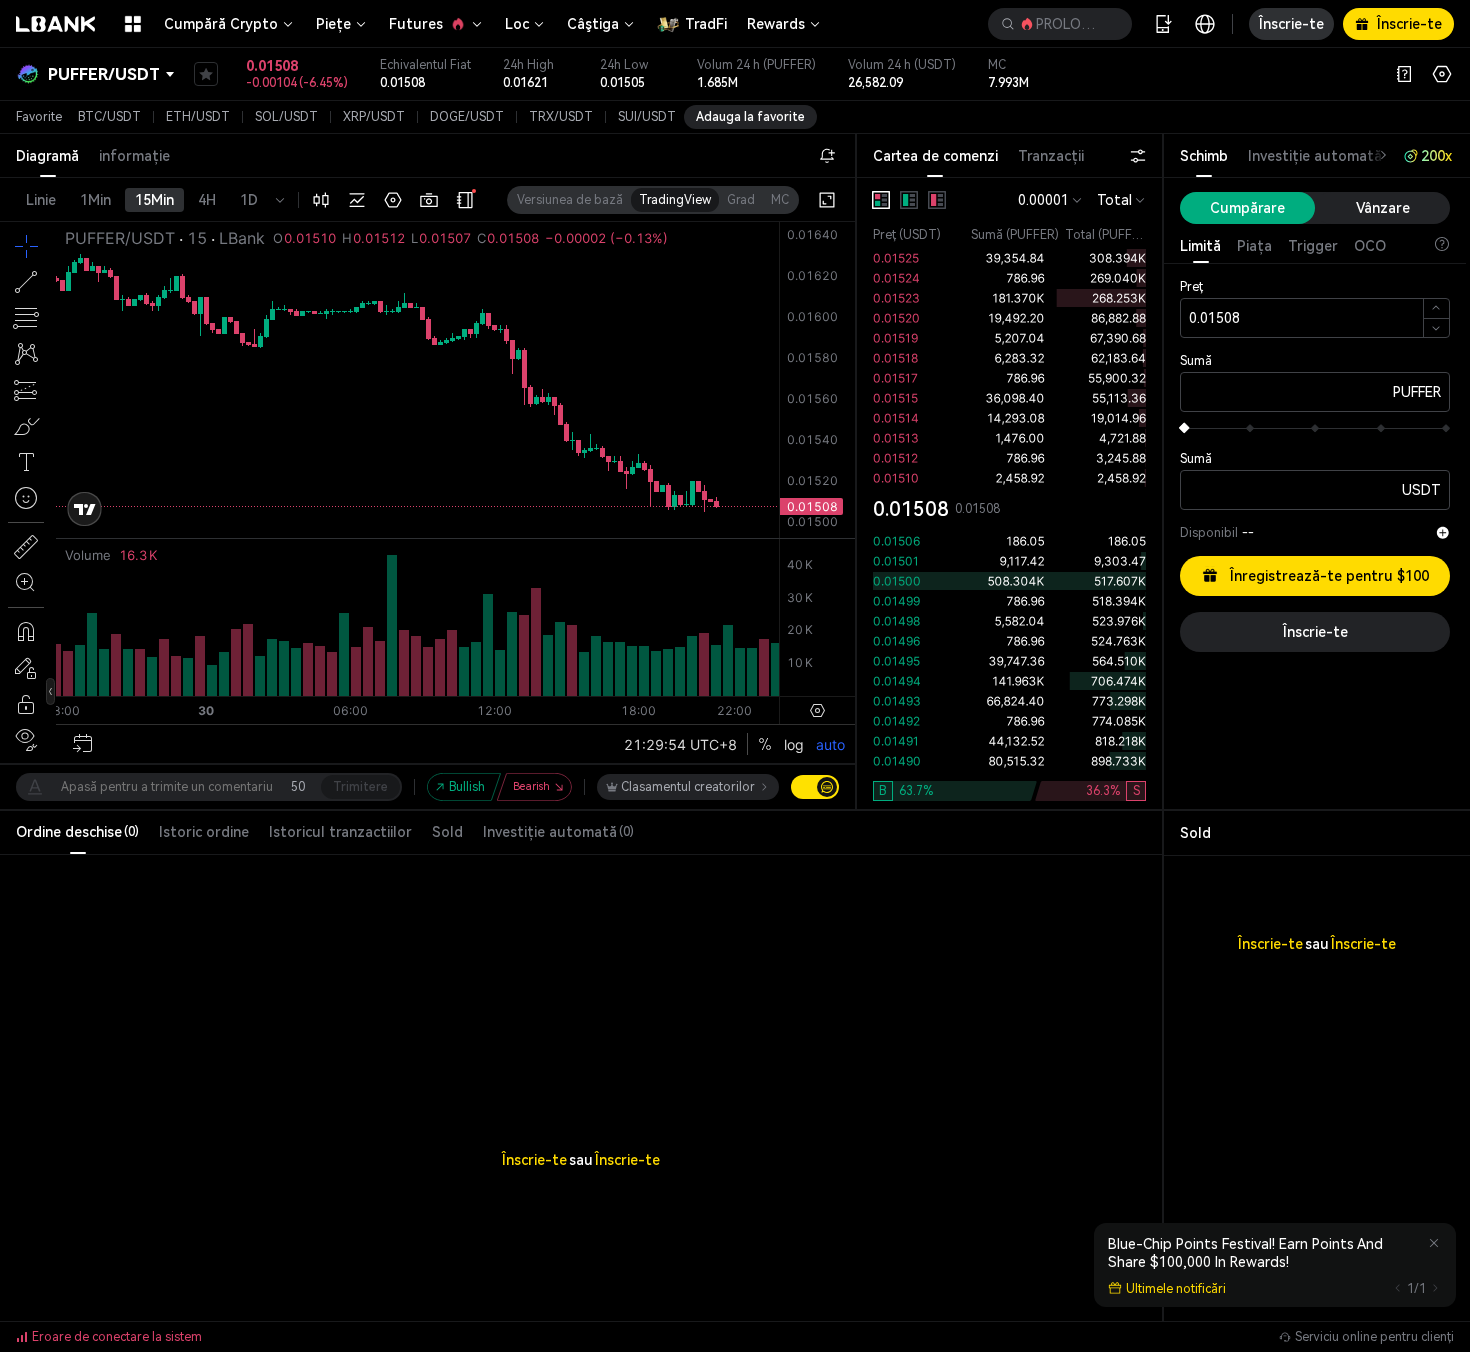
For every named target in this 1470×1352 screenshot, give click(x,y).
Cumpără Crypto (221, 24)
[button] (1060, 24)
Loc (517, 24)
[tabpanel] (1009, 493)
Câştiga (593, 24)
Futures (416, 24)
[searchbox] (1056, 24)
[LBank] (56, 24)
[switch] (815, 787)
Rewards (776, 24)
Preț (1191, 287)
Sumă (1196, 361)
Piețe (333, 24)
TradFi (706, 24)
